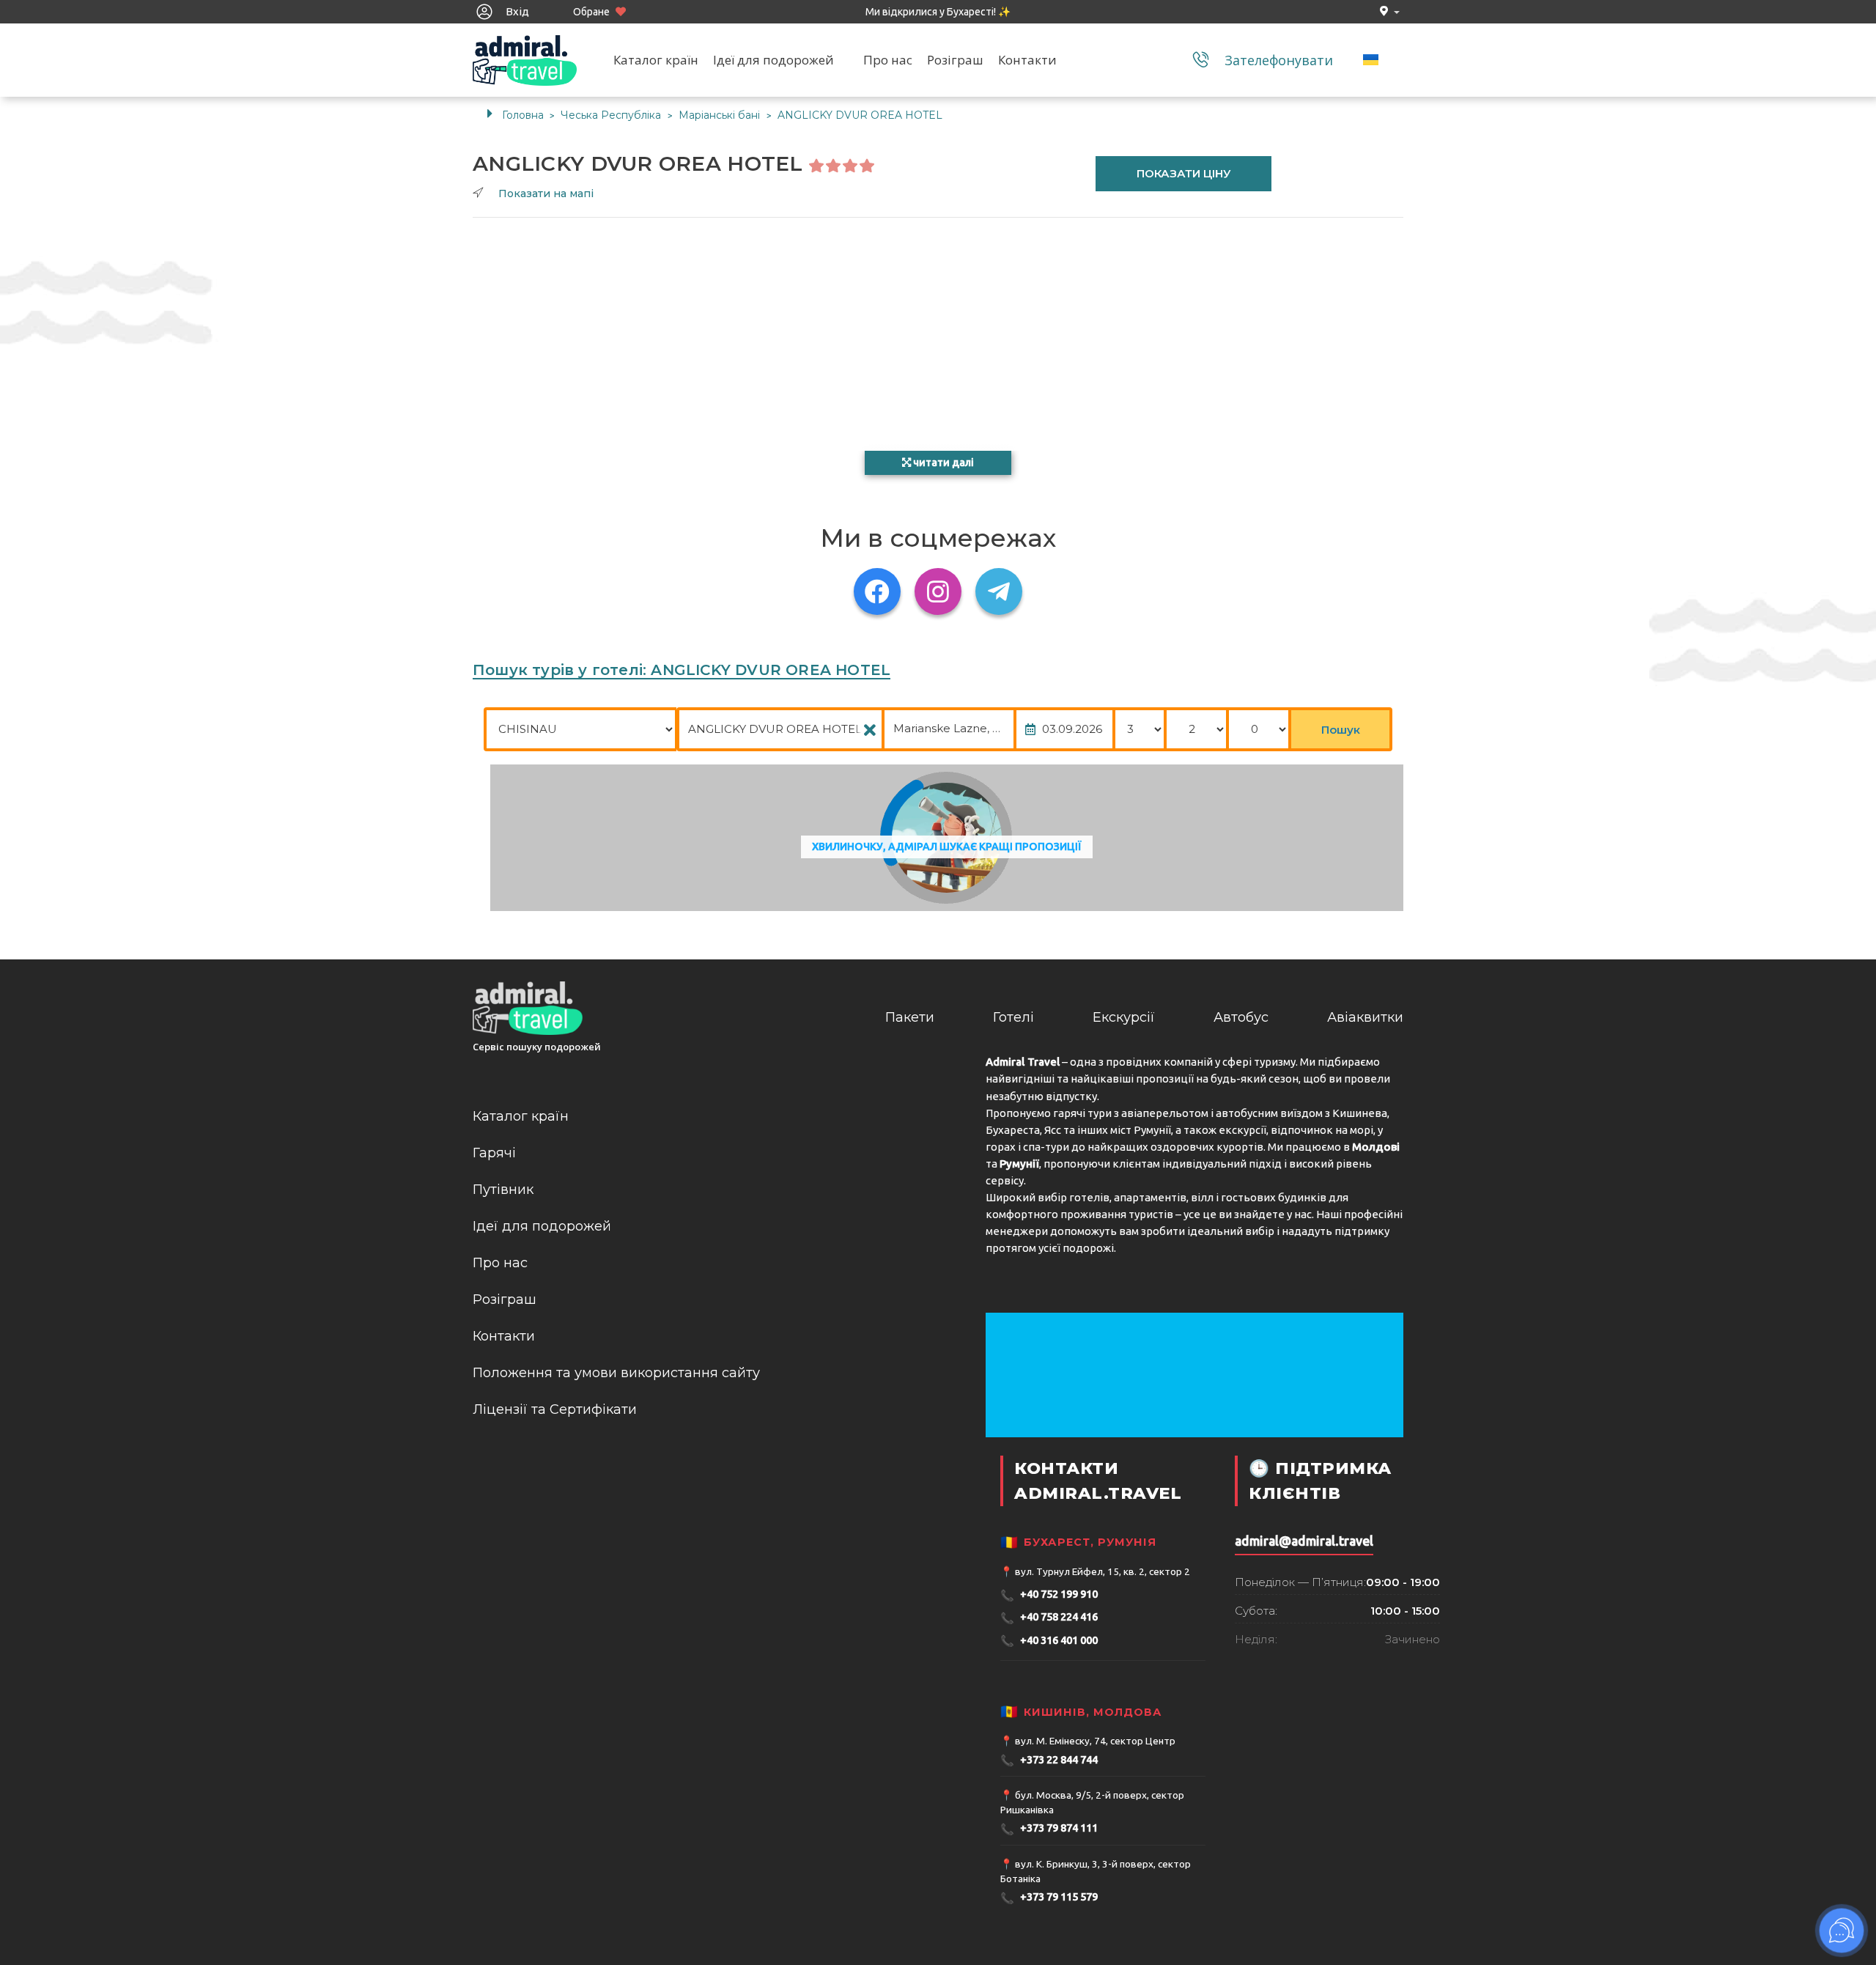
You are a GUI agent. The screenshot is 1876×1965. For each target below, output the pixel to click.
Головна (523, 115)
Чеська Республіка (612, 115)
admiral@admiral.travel (1304, 1541)
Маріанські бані (721, 115)
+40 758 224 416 (1049, 1618)
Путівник (503, 1190)
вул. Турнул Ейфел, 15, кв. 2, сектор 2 (1103, 1571)
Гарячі (494, 1153)
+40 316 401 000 (1049, 1641)
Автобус (1241, 1017)
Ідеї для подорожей (773, 60)
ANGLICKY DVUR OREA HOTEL (860, 115)
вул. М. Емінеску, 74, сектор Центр (1095, 1741)
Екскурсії (1124, 1017)
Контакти (1027, 60)
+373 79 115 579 (1049, 1898)
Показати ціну (1184, 173)
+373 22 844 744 (1049, 1760)
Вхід (516, 11)
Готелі (1013, 1017)
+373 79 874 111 (1049, 1829)
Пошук (1341, 730)
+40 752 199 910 (1049, 1595)
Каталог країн (656, 60)
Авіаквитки (1365, 1017)
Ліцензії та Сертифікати (555, 1409)
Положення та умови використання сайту (616, 1373)
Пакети (910, 1017)
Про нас (888, 60)
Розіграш (955, 60)
